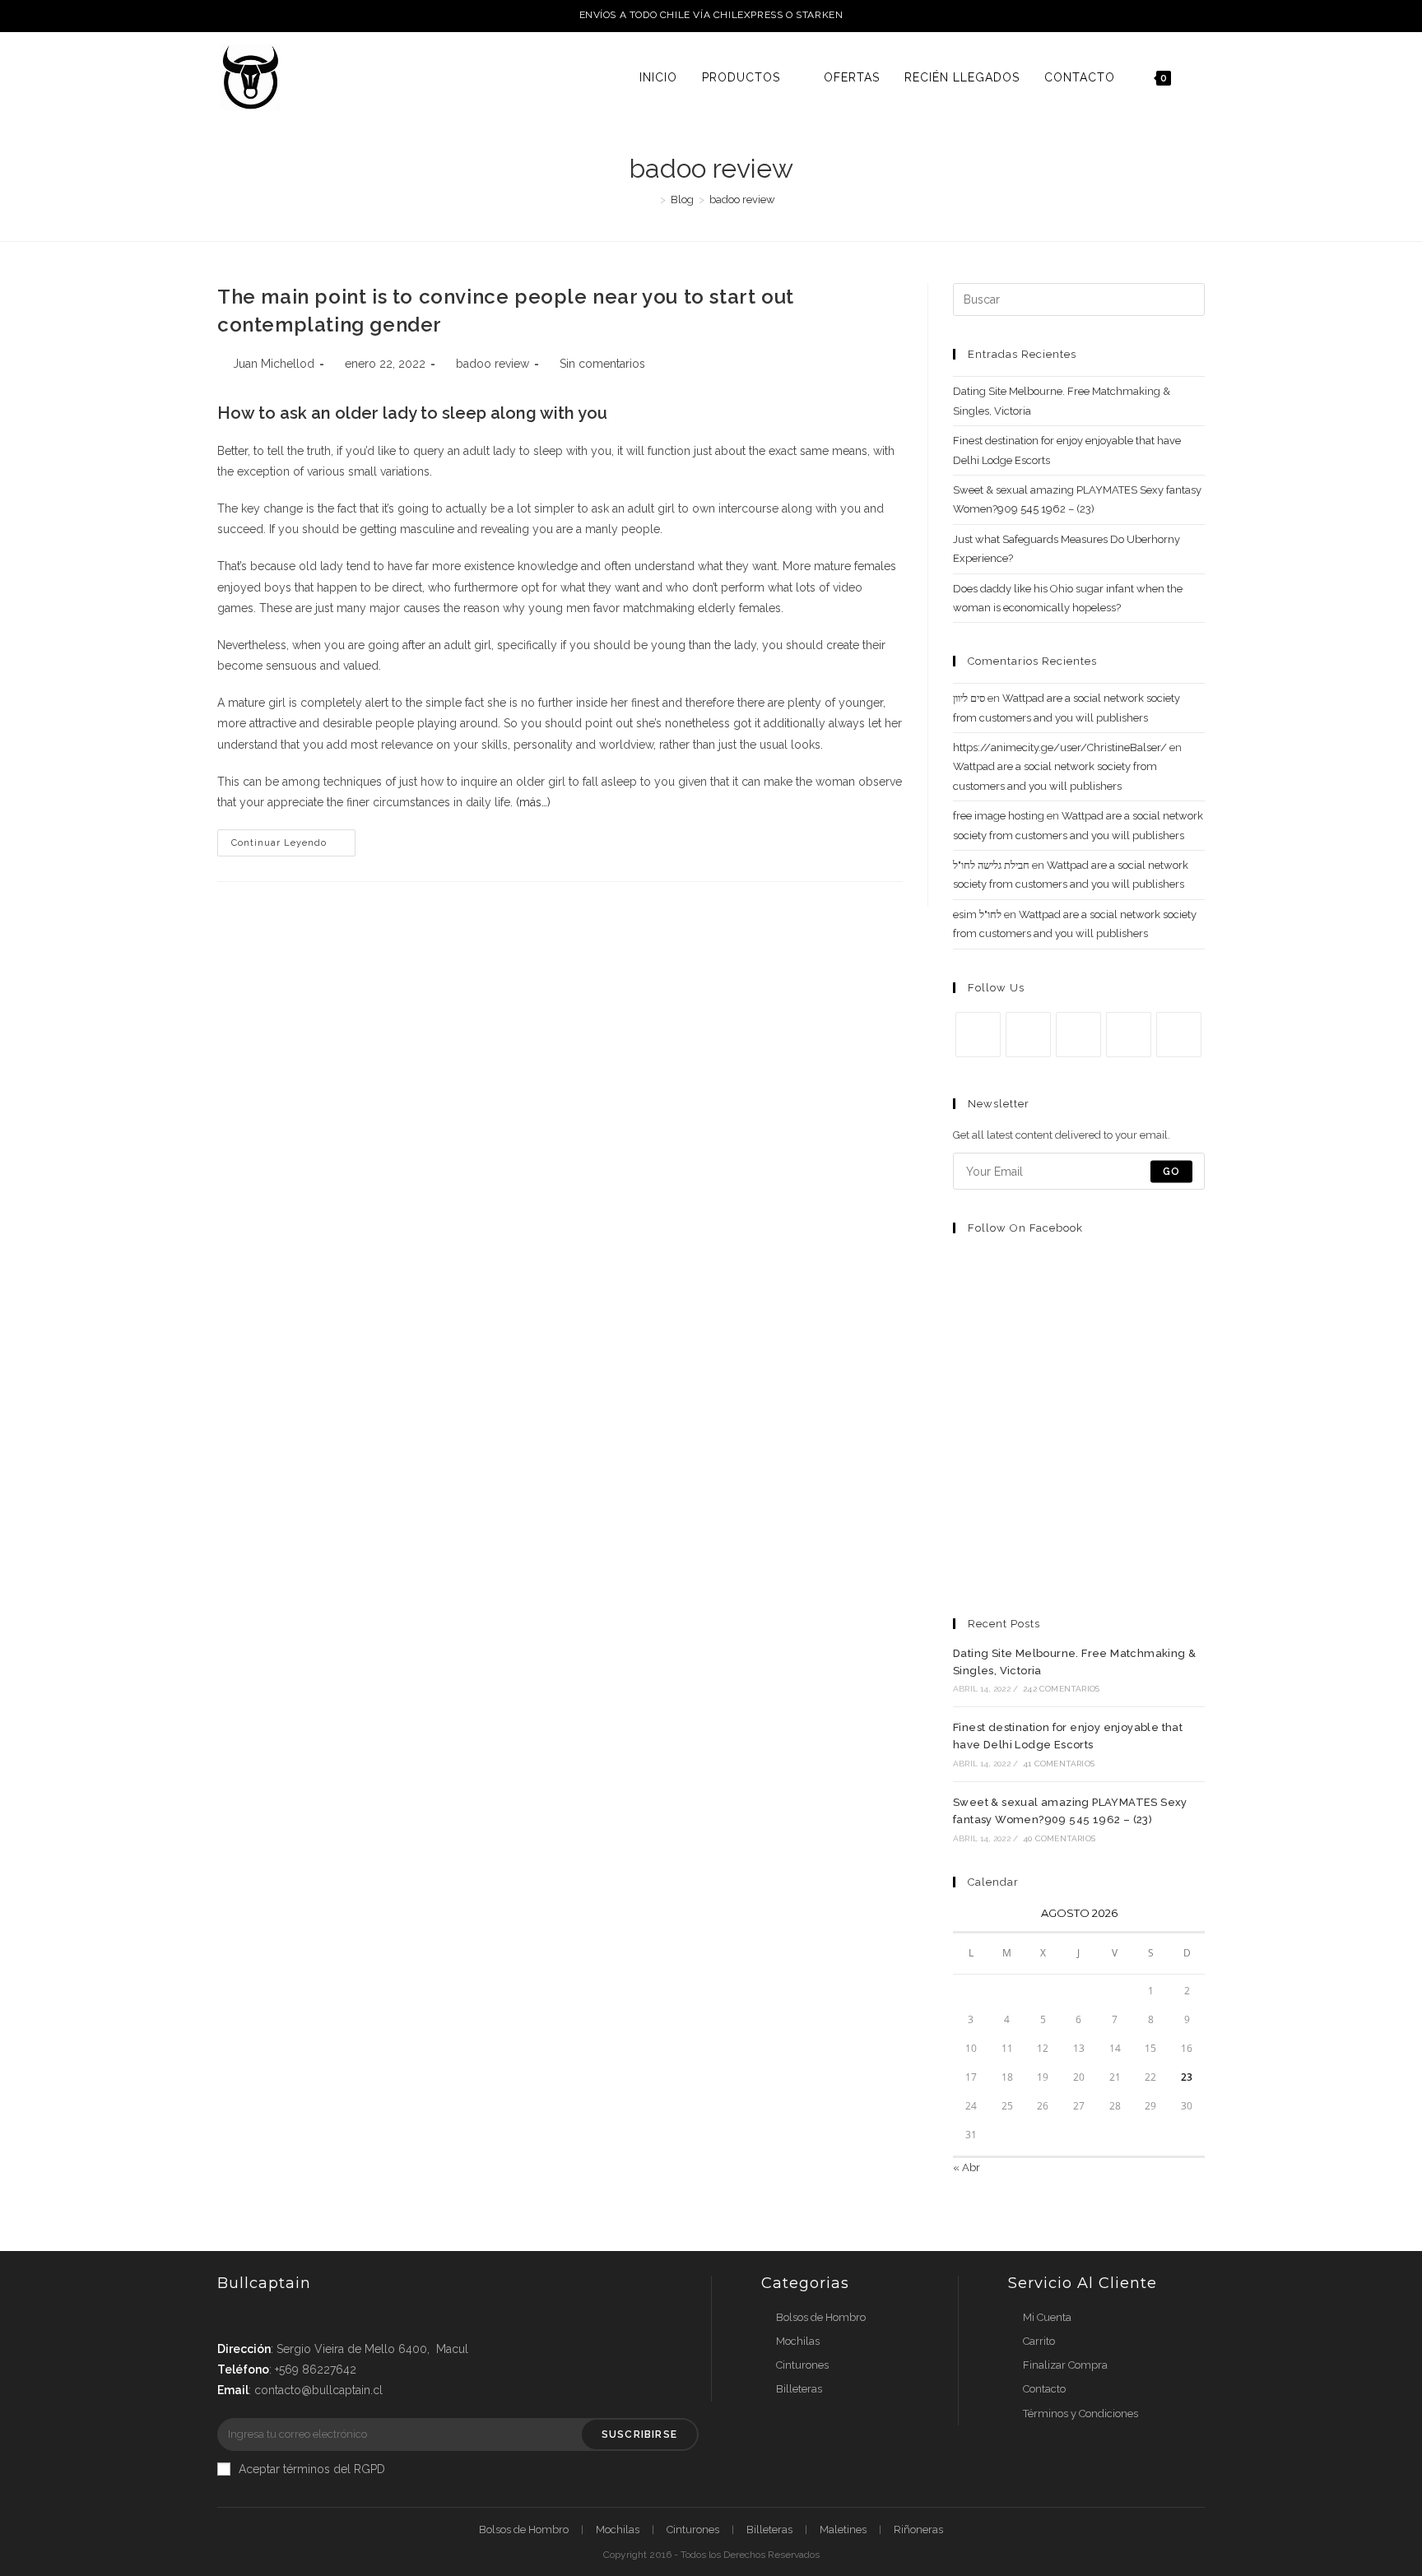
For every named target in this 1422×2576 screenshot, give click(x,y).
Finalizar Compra (1065, 2365)
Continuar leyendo (279, 843)
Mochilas (798, 2341)
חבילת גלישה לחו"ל (991, 865)
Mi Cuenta (1047, 2317)
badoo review (493, 364)
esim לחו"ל (977, 914)
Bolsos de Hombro (821, 2317)
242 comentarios (1061, 1689)
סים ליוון (969, 698)
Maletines (843, 2530)
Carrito (1039, 2341)
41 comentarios (1059, 1764)
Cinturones (802, 2365)
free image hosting (999, 816)
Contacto (1044, 2389)
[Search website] (1200, 77)
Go (1171, 1172)
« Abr (967, 2168)
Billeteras (799, 2389)
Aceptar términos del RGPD (312, 2469)
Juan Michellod (274, 364)
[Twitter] (978, 1035)
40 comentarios (1059, 1838)
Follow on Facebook (1025, 1228)
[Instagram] (1078, 1035)
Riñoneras (918, 2530)
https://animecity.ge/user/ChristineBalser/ (1060, 747)
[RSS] (1179, 1035)
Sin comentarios (602, 364)
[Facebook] (1028, 1035)
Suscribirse (639, 2434)
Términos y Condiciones (1080, 2414)
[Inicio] (651, 200)
